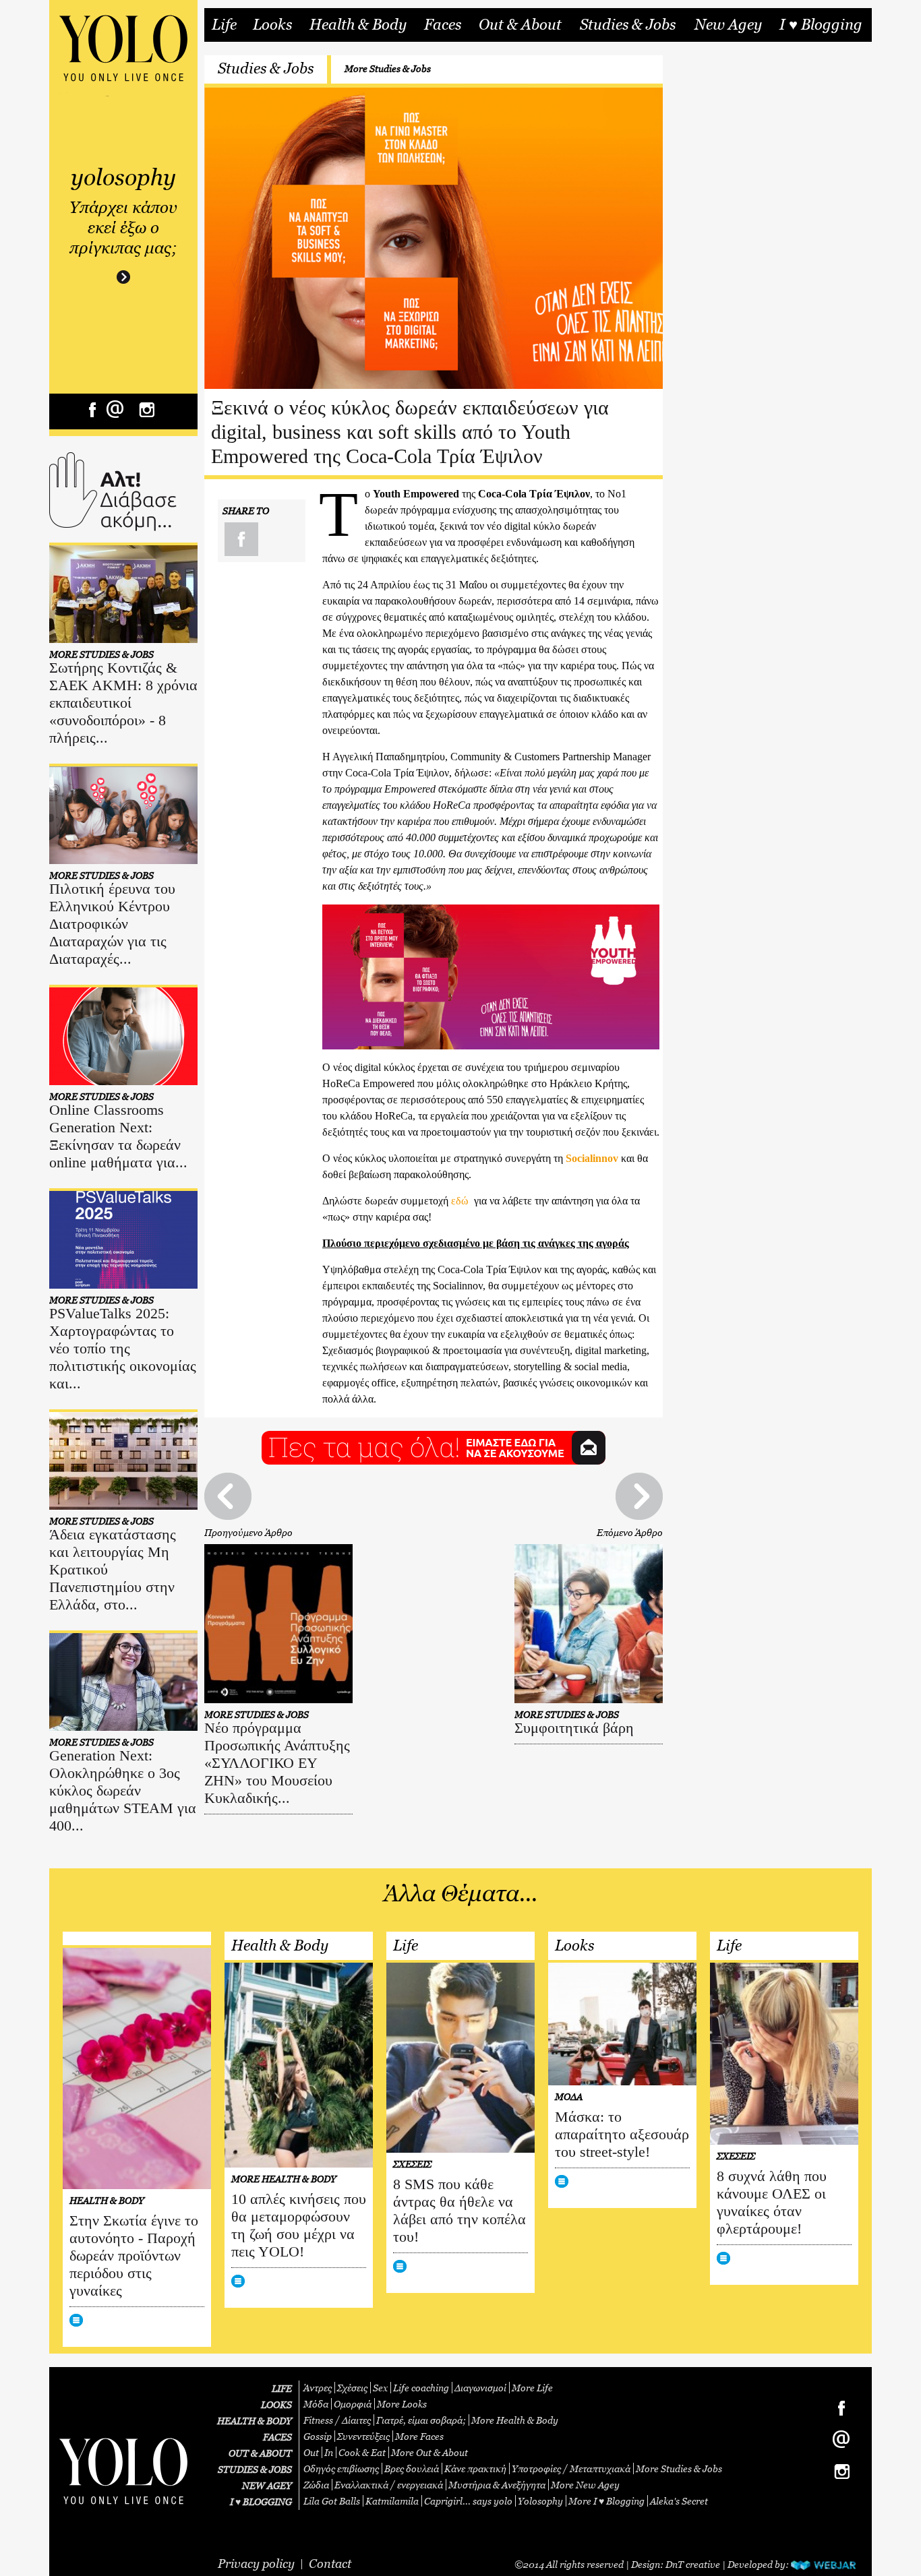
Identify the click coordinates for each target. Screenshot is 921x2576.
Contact (330, 2564)
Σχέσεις (352, 2388)
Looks (272, 25)
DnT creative (693, 2564)
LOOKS (276, 2404)
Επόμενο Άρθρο (630, 1532)
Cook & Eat (362, 2452)
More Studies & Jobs (388, 68)
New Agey (728, 25)
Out (311, 2452)
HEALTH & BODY (255, 2421)
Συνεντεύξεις (363, 2436)
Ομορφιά (353, 2404)
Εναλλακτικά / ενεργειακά (389, 2485)
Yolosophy (540, 2501)
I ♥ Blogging (821, 25)
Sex (380, 2388)
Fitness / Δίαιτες (337, 2420)
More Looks (402, 2404)
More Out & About (429, 2452)
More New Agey (585, 2485)
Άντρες (318, 2388)
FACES (277, 2437)
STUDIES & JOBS (255, 2469)
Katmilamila (392, 2501)
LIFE (282, 2388)
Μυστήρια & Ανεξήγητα (497, 2485)
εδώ (460, 1201)
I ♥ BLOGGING (261, 2502)
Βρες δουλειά (412, 2468)
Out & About (520, 25)
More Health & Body (515, 2420)
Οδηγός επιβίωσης (341, 2468)
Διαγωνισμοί (480, 2388)
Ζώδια (316, 2485)
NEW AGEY (267, 2485)
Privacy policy (256, 2564)
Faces (443, 25)
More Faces (419, 2436)
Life (224, 25)
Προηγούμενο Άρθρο (248, 1532)
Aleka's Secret (679, 2501)
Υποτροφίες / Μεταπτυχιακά (571, 2468)
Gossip (318, 2436)
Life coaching (421, 2388)
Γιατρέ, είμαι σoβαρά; (421, 2420)
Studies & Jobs (628, 25)
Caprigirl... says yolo (468, 2501)
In (329, 2452)
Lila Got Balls (332, 2501)
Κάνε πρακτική (475, 2468)
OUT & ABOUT (260, 2453)
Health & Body (358, 25)
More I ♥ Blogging (606, 2501)
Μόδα (316, 2404)
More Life (532, 2388)
